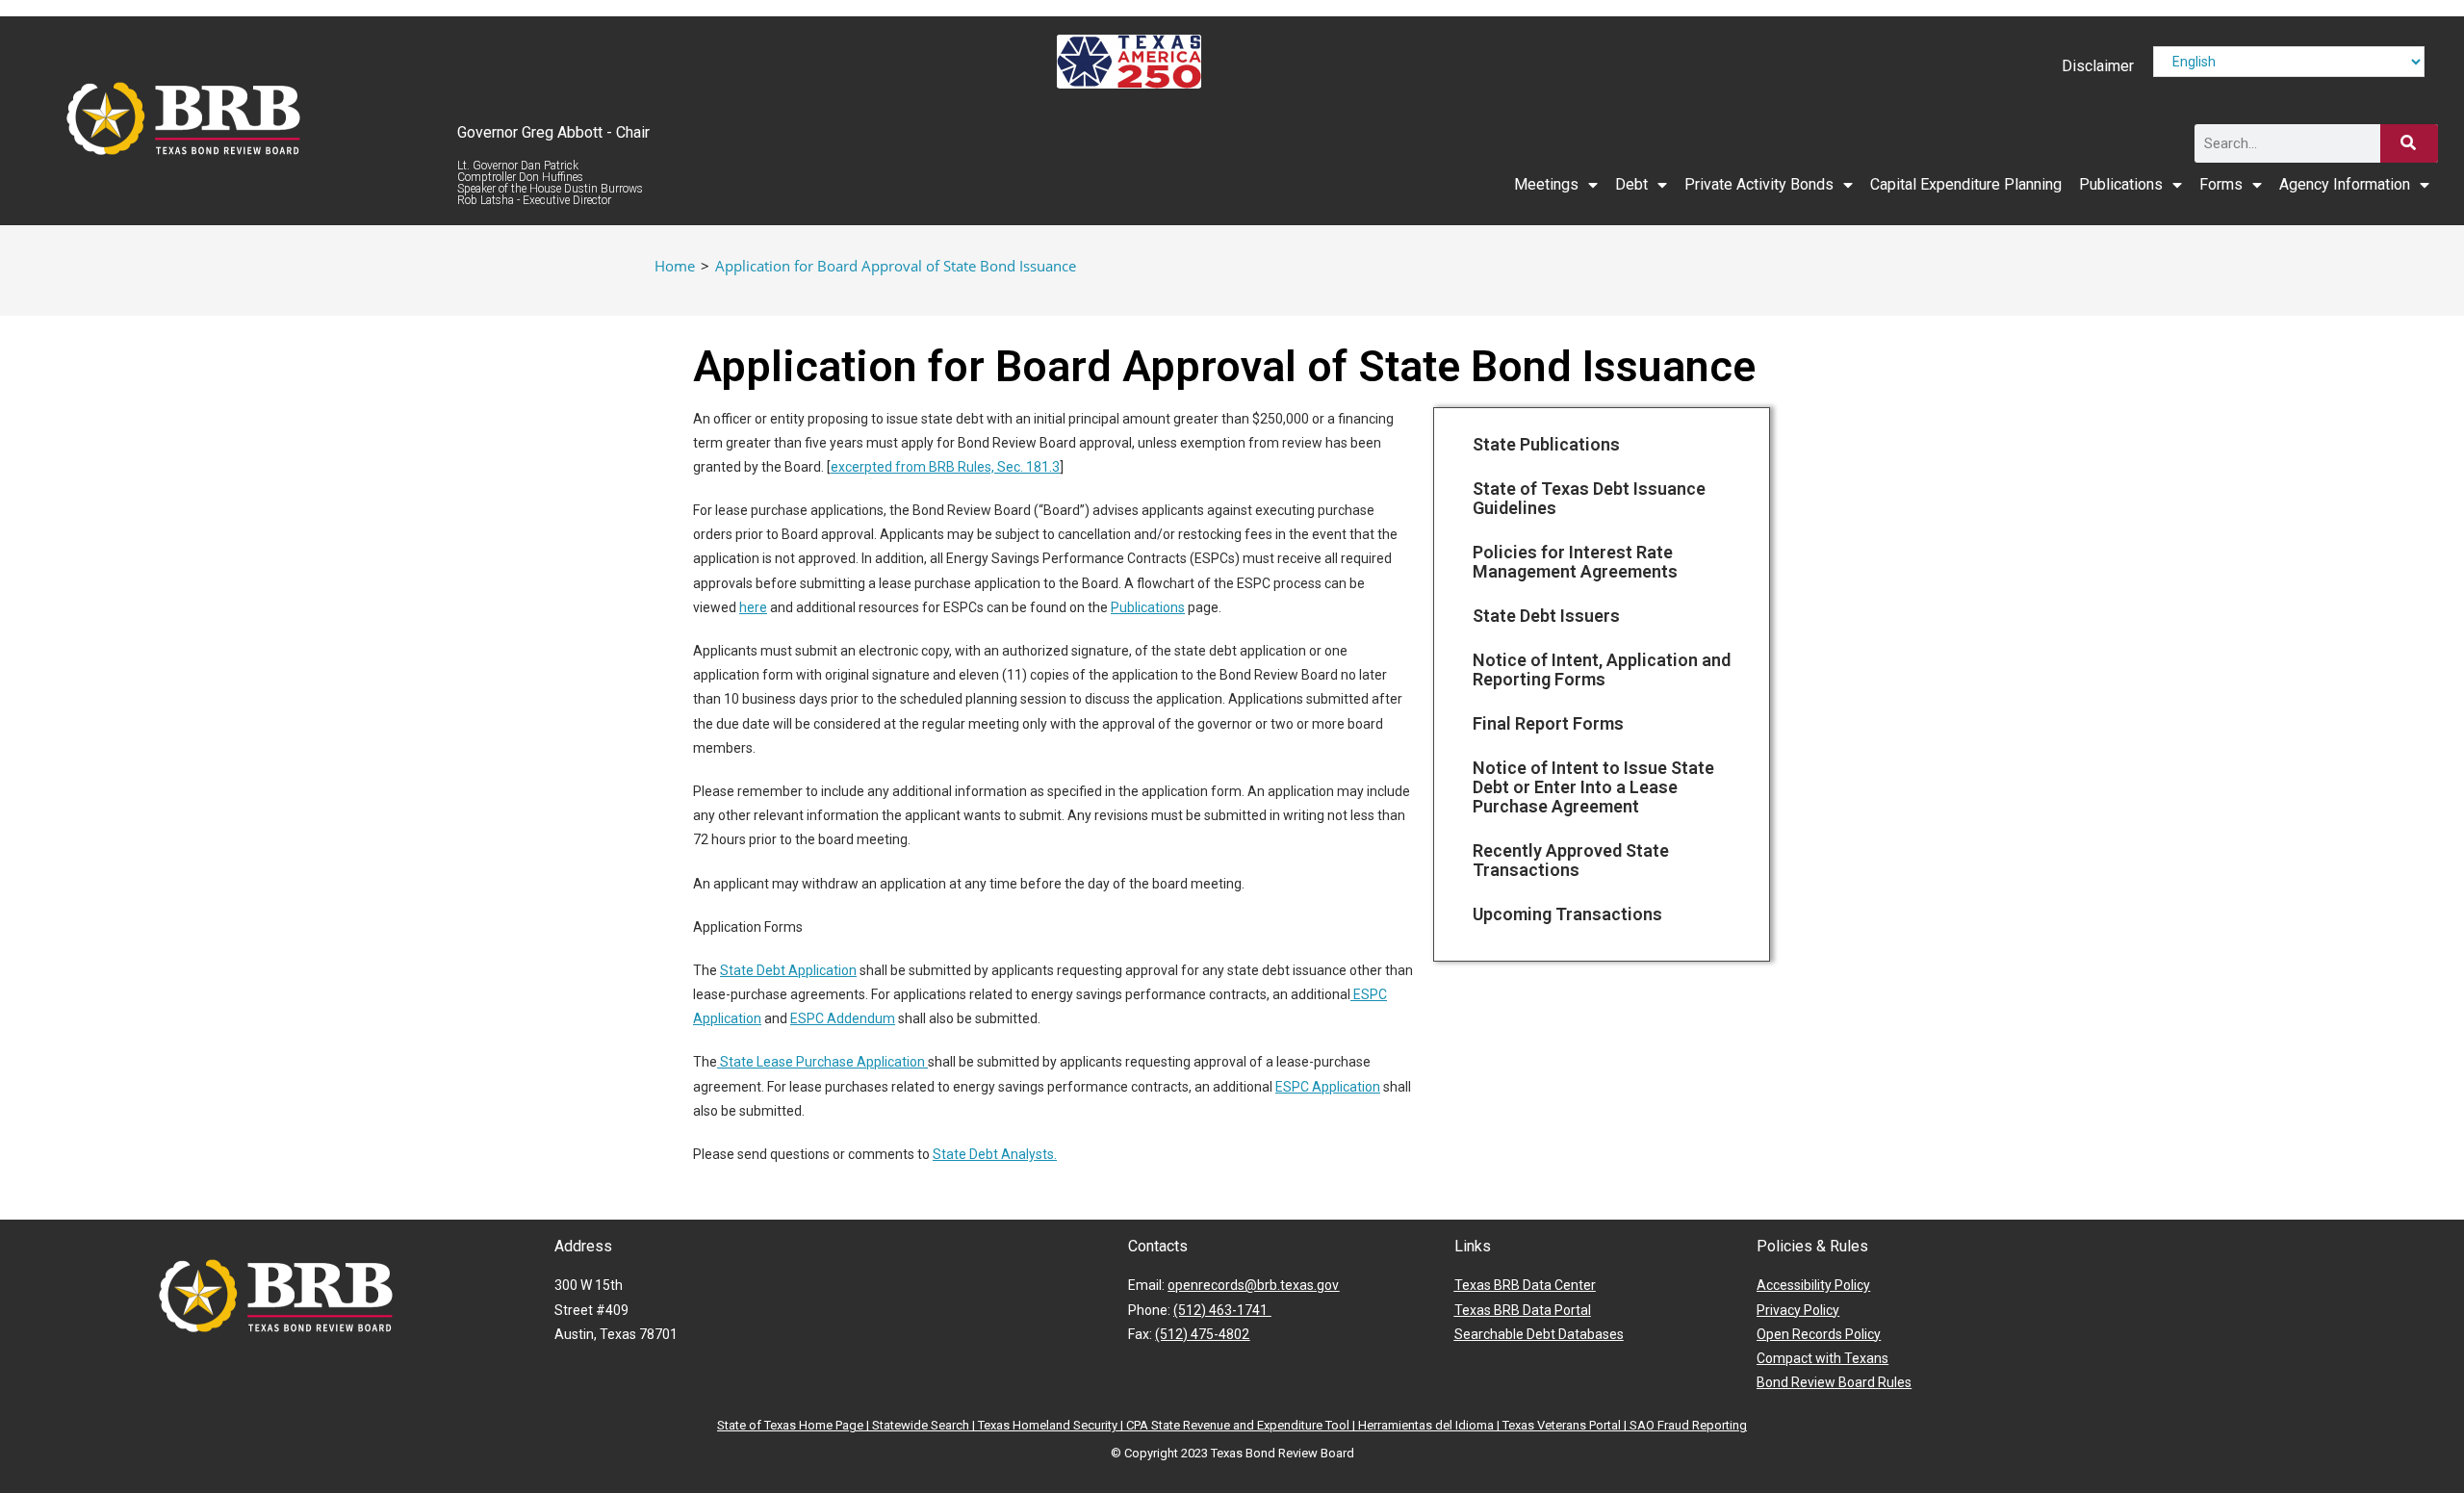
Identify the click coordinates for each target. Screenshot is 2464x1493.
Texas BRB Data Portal (1523, 1310)
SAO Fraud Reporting (1688, 1425)
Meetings (1546, 184)
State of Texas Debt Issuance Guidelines (1589, 498)
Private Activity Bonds (1759, 184)
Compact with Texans (1822, 1358)
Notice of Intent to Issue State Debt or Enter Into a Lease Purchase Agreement (1593, 787)
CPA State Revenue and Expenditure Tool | (1242, 1425)
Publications (2121, 184)
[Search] (2409, 143)
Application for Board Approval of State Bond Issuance (896, 266)
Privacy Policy (1798, 1310)
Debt (1631, 184)
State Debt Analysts (993, 1154)
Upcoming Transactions (1567, 914)
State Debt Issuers (1546, 616)
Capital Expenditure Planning (1966, 184)
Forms (2221, 184)
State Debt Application (788, 970)
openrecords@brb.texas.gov (1253, 1285)
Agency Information (2345, 184)
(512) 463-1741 (1222, 1310)
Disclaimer (2098, 66)
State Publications (1546, 444)
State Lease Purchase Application (822, 1062)
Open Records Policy (1819, 1334)
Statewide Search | (925, 1425)
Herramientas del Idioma (1426, 1425)
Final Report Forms (1548, 723)
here (753, 607)
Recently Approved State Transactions (1571, 860)
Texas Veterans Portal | (1566, 1425)
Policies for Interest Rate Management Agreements (1575, 562)
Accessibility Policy (1813, 1285)
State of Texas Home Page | (795, 1425)
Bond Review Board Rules (1834, 1382)
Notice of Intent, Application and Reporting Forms (1602, 669)
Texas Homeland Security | (1052, 1425)
